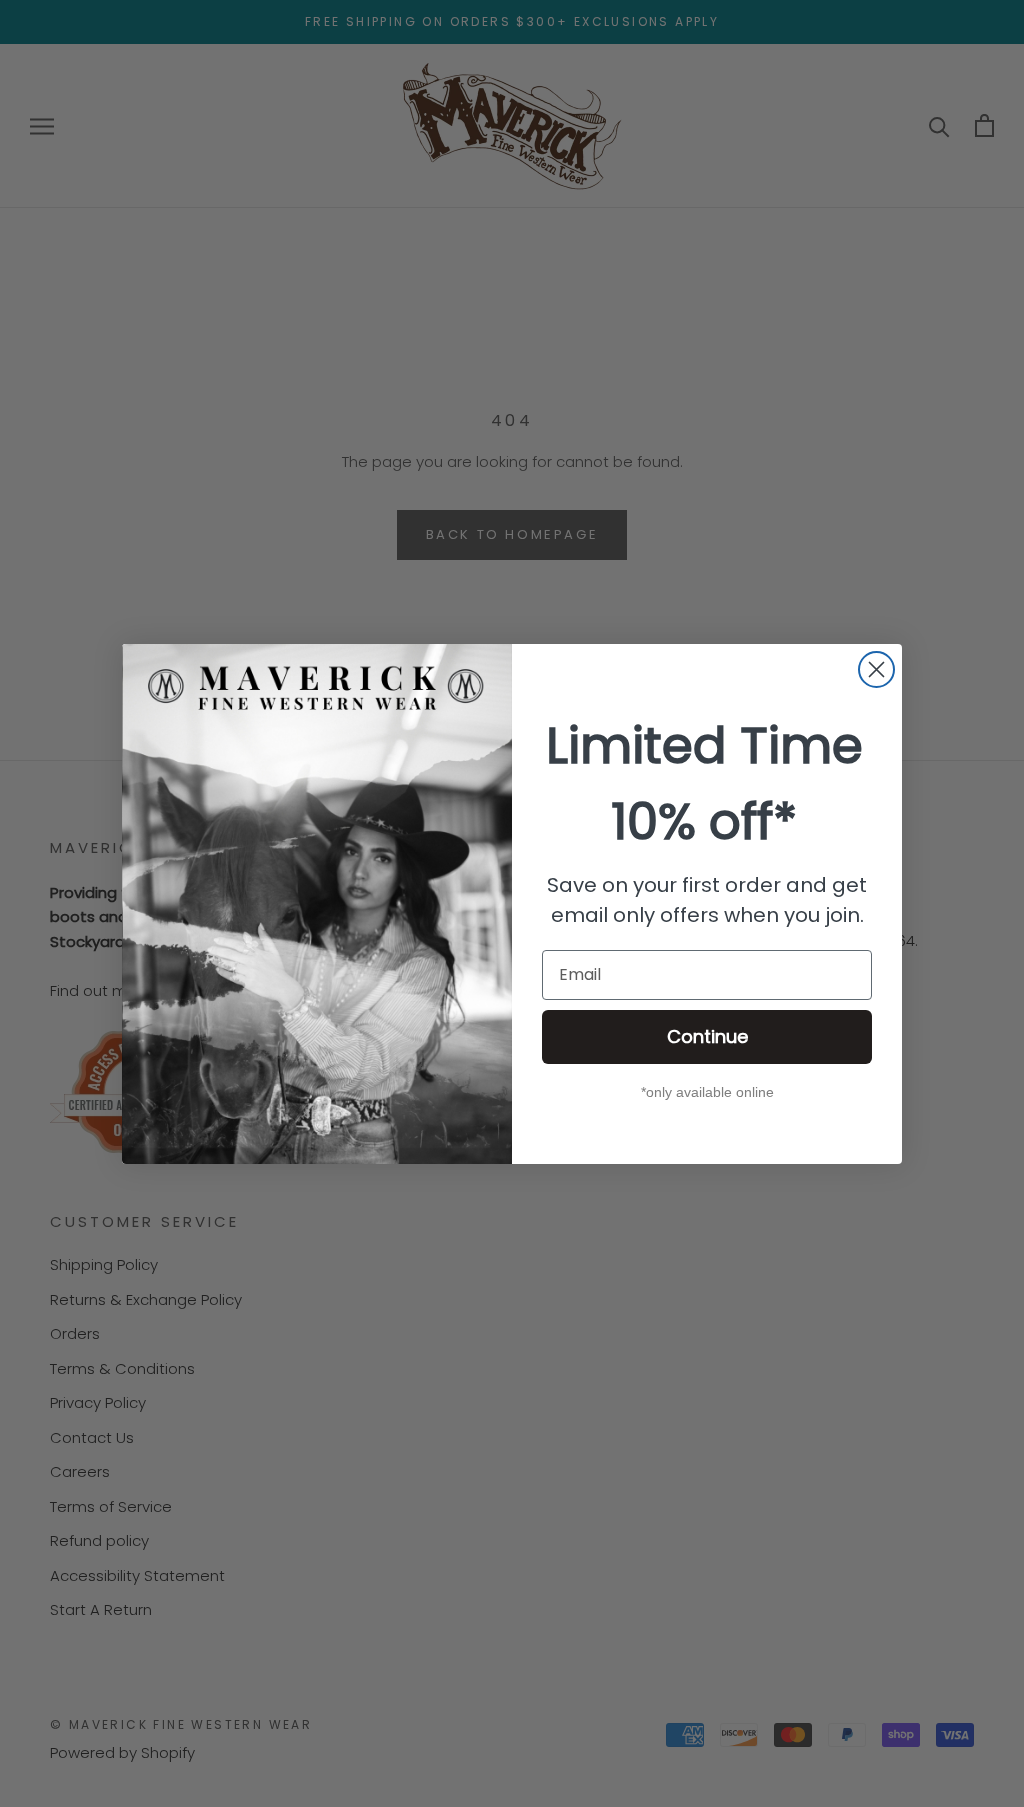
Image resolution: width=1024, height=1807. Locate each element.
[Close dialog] (876, 669)
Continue (707, 1036)
